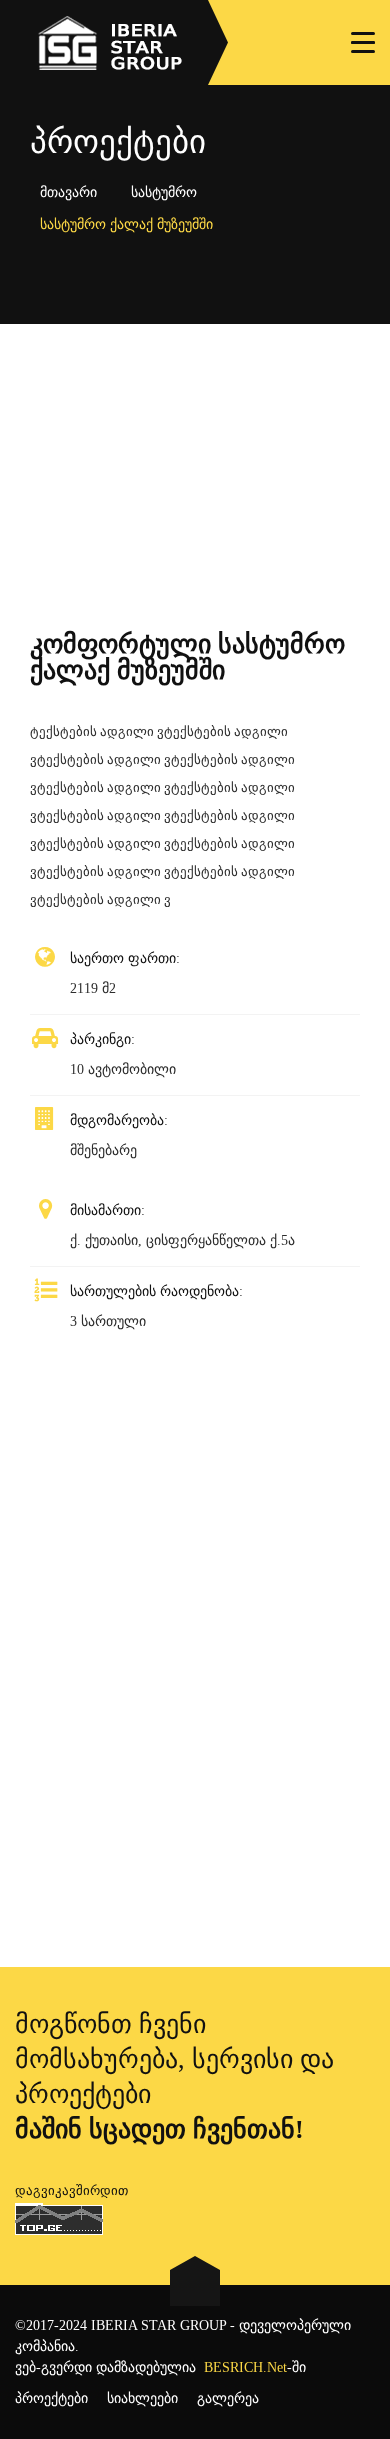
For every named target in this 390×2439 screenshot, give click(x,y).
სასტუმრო (164, 192)
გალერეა (228, 2398)
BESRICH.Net (245, 2367)
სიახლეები (142, 2398)
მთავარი (68, 192)
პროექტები (51, 2398)
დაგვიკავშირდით (71, 2190)
